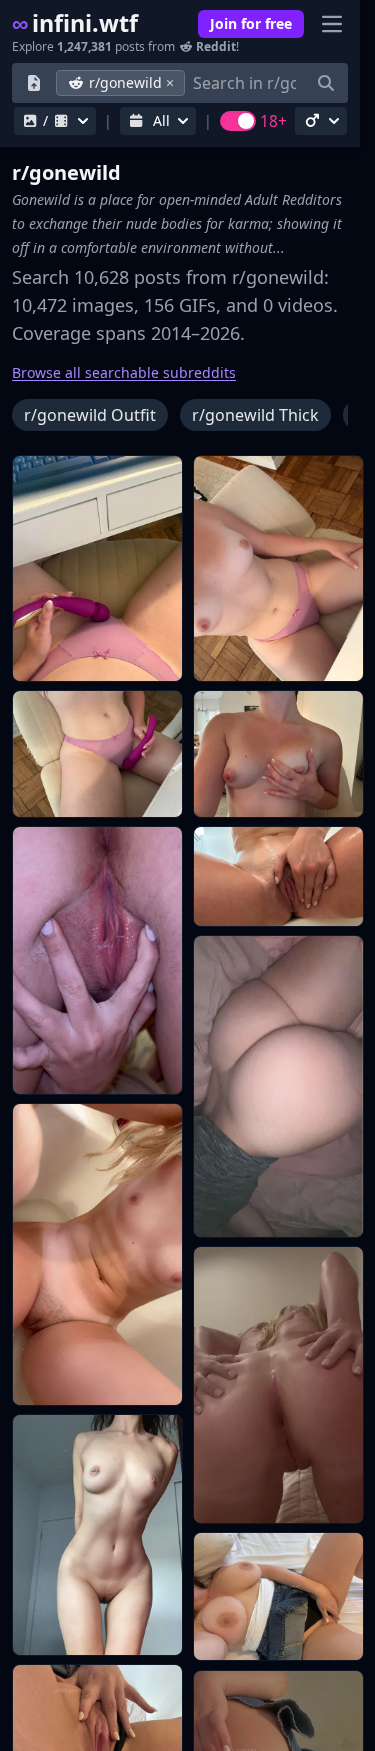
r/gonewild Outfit (90, 415)
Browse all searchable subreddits (124, 372)
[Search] (326, 83)
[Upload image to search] (34, 83)
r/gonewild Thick (255, 415)
